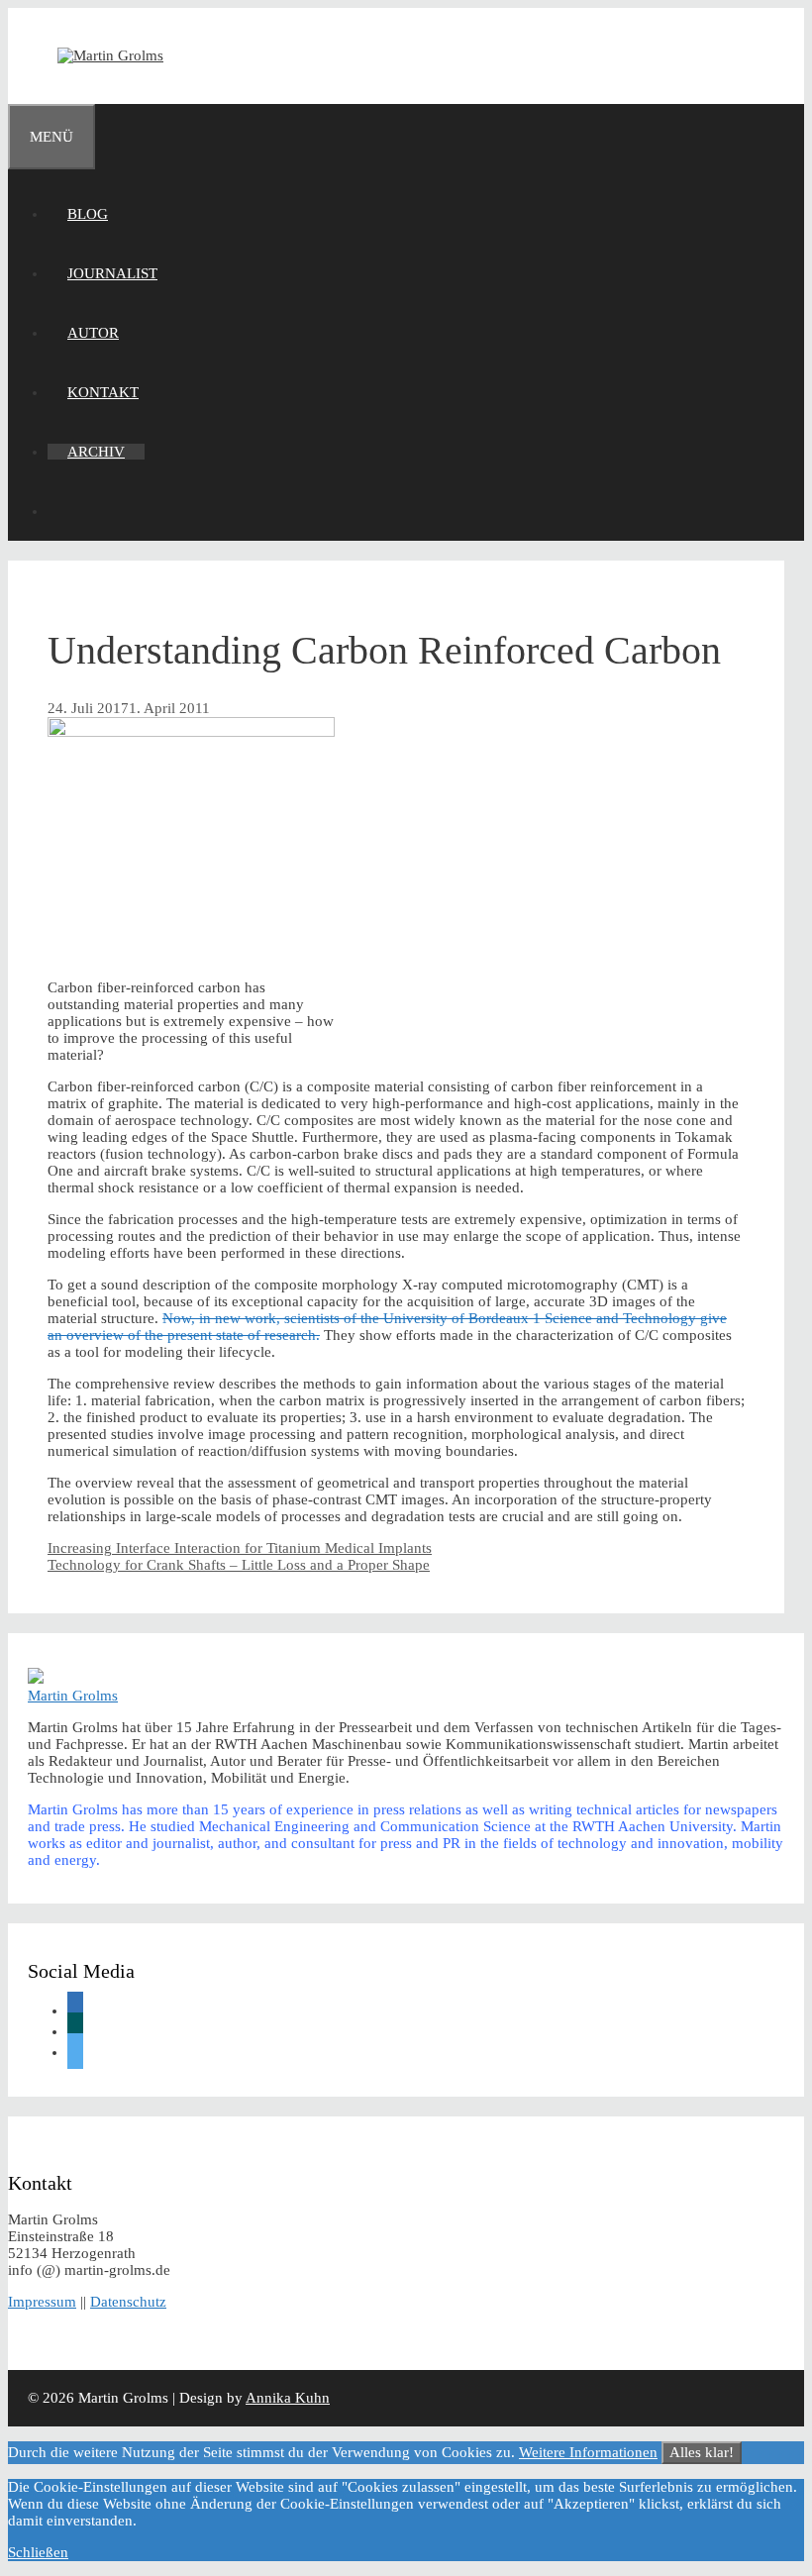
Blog (88, 214)
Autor (93, 333)
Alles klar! (702, 2452)
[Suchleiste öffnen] (67, 511)
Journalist (112, 273)
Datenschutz (128, 2302)
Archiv (96, 452)
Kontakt (103, 392)
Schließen (38, 2552)
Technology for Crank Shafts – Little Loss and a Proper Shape (239, 1565)
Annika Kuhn (288, 2398)
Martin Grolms (73, 1696)
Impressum (42, 2302)
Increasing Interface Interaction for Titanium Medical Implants (240, 1548)
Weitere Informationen (588, 2452)
